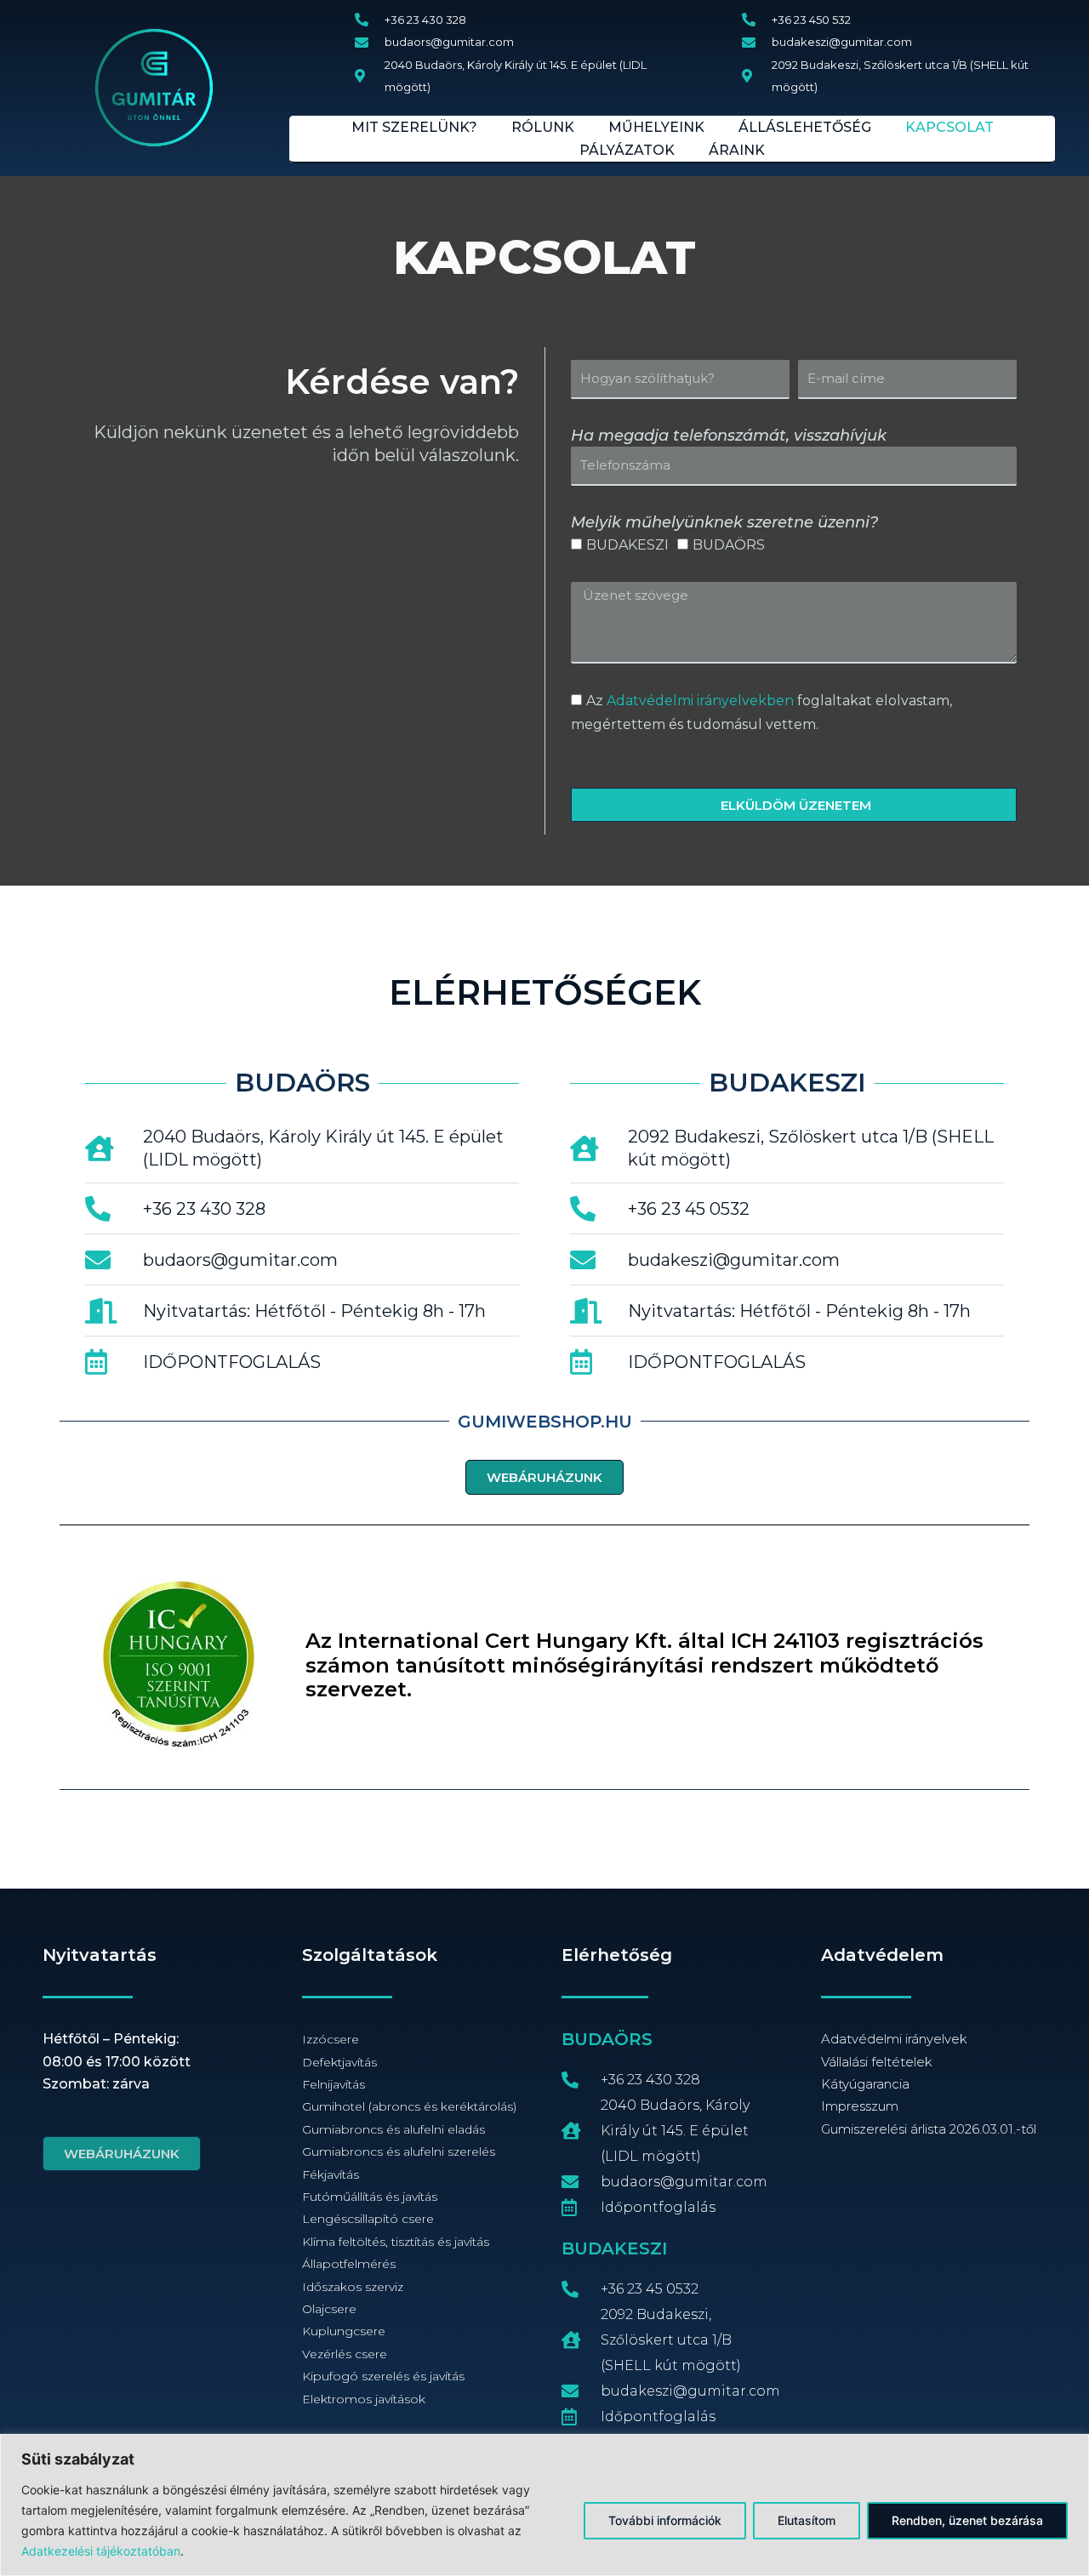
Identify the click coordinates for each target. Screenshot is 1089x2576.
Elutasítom (807, 2520)
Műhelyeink (656, 127)
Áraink (737, 150)
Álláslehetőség (805, 127)
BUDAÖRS (729, 545)
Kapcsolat (949, 127)
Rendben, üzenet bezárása (967, 2520)
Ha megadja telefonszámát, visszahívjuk (729, 436)
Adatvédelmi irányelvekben (700, 701)
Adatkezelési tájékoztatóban (101, 2551)
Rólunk (543, 127)
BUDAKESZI (627, 545)
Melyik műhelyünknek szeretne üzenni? (724, 522)
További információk (665, 2520)
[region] (544, 2505)
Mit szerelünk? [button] (414, 127)
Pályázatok (627, 150)
